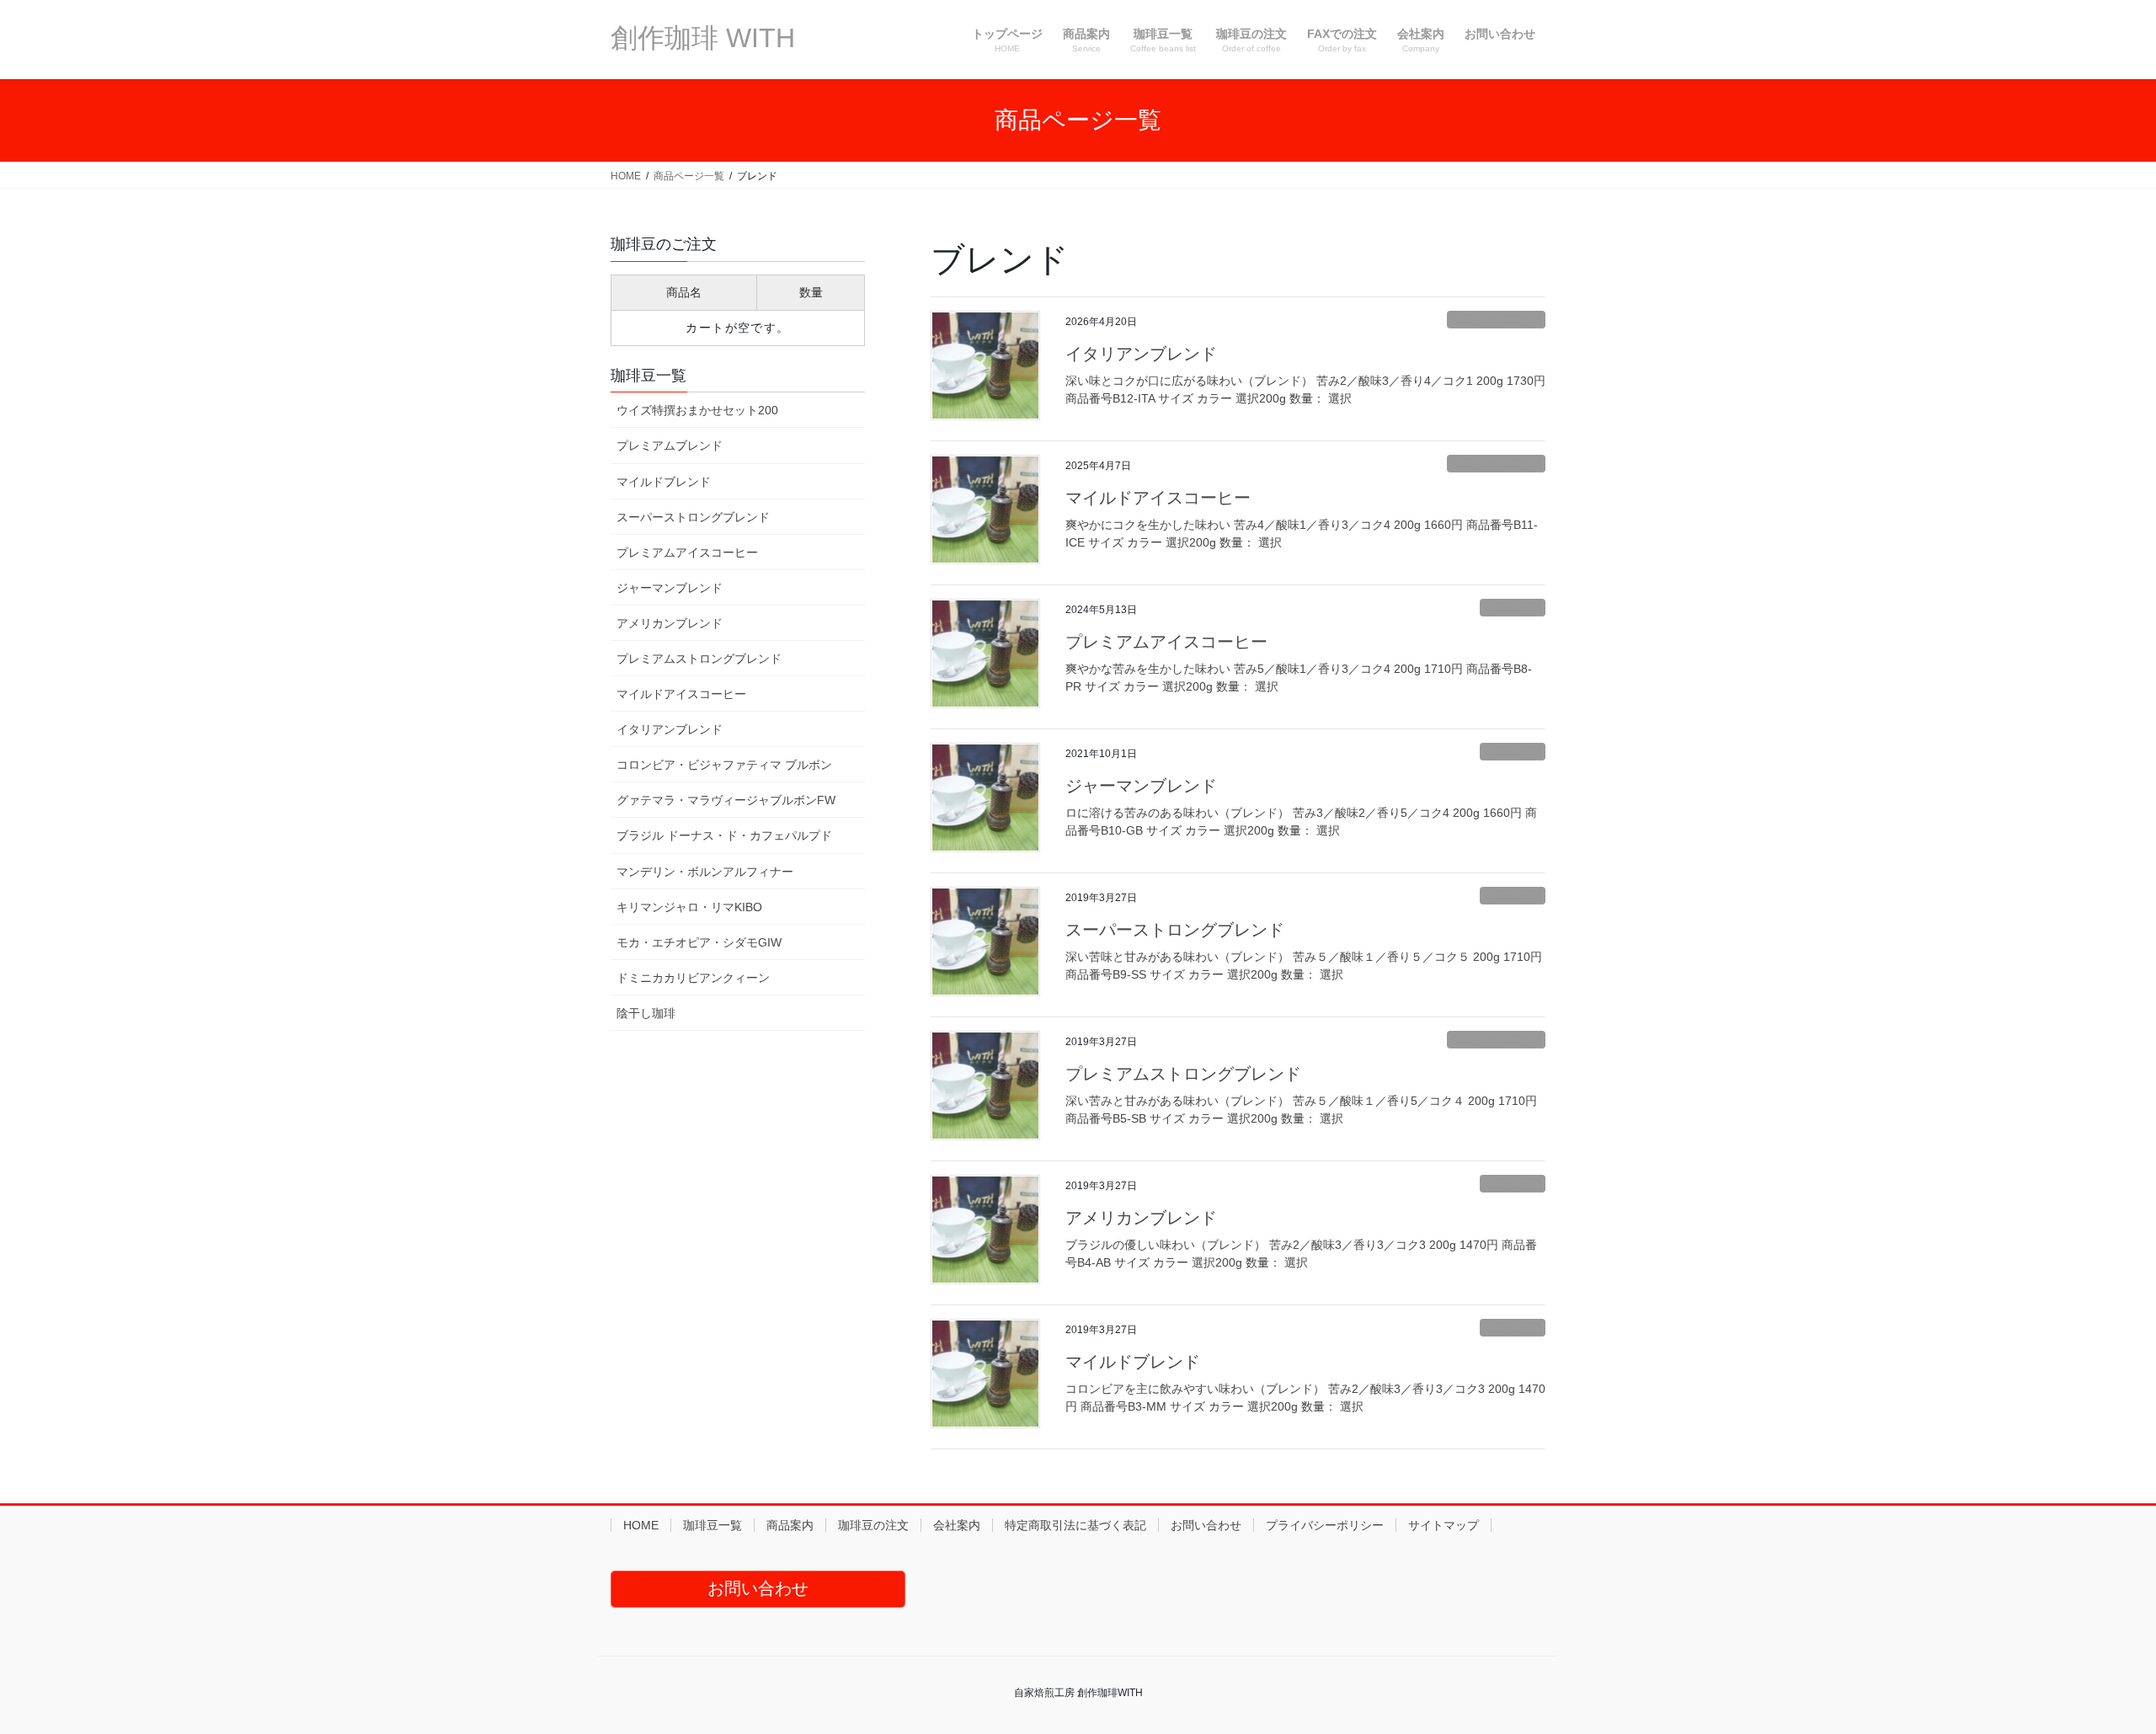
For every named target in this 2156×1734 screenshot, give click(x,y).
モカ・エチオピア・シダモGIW (699, 942)
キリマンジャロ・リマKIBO (689, 907)
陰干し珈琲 (646, 1013)
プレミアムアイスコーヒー (1166, 642)
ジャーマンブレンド (1141, 786)
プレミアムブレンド (670, 446)
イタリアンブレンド (1141, 354)
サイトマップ (1444, 1525)
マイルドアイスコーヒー (1158, 498)
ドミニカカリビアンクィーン (693, 978)
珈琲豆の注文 (873, 1525)
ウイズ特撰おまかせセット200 (697, 410)
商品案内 (790, 1525)
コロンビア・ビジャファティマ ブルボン (724, 765)
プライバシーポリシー (1325, 1525)
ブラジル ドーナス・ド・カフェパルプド (724, 835)
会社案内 (957, 1525)
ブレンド (1513, 607)
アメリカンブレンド (1141, 1218)
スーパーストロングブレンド (1175, 930)
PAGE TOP (2093, 1667)
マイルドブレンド (1133, 1362)
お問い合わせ (1206, 1525)
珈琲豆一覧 (712, 1525)
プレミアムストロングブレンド (1183, 1074)
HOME (641, 1525)
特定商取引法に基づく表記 (1075, 1525)
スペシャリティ (1496, 319)
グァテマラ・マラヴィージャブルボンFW (726, 800)
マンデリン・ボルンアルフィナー (705, 872)
